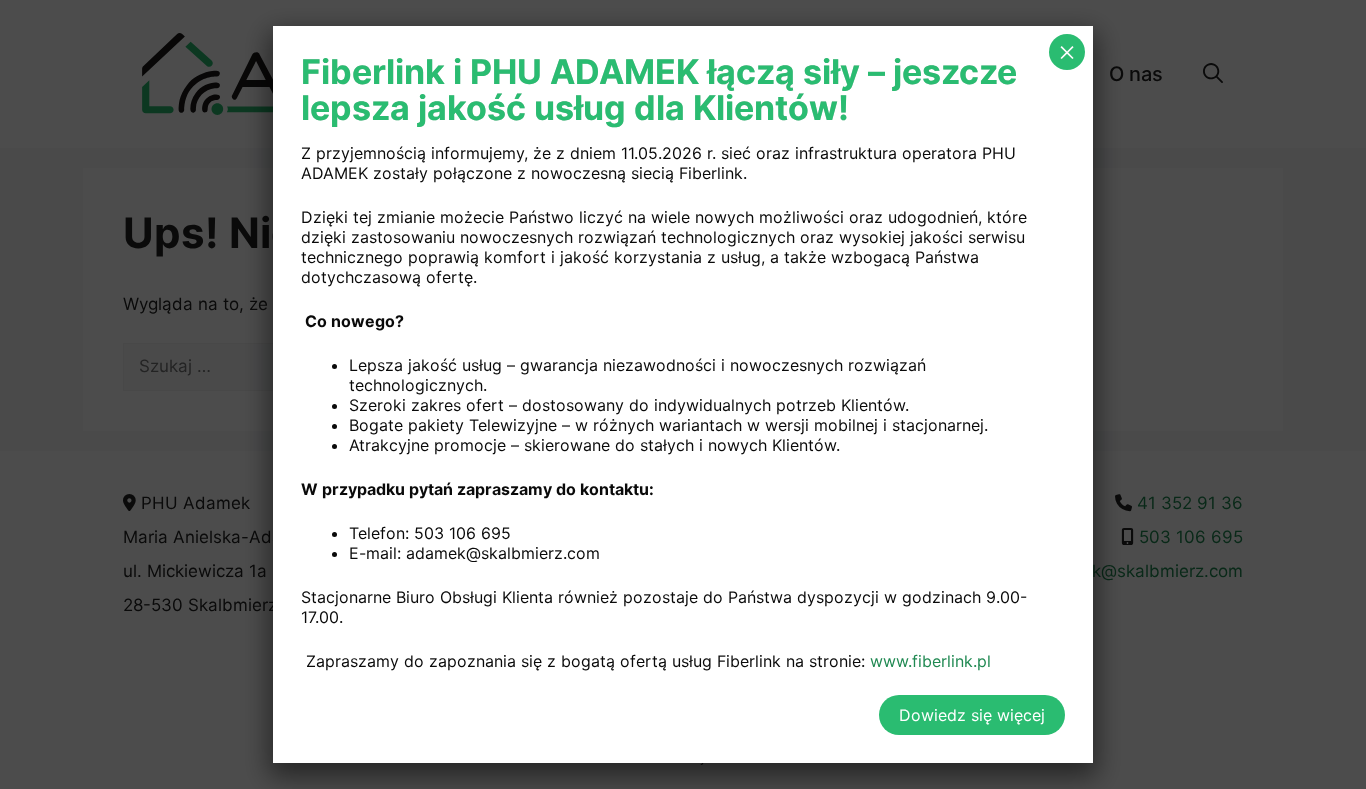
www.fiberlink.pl (930, 661)
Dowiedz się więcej (972, 715)
